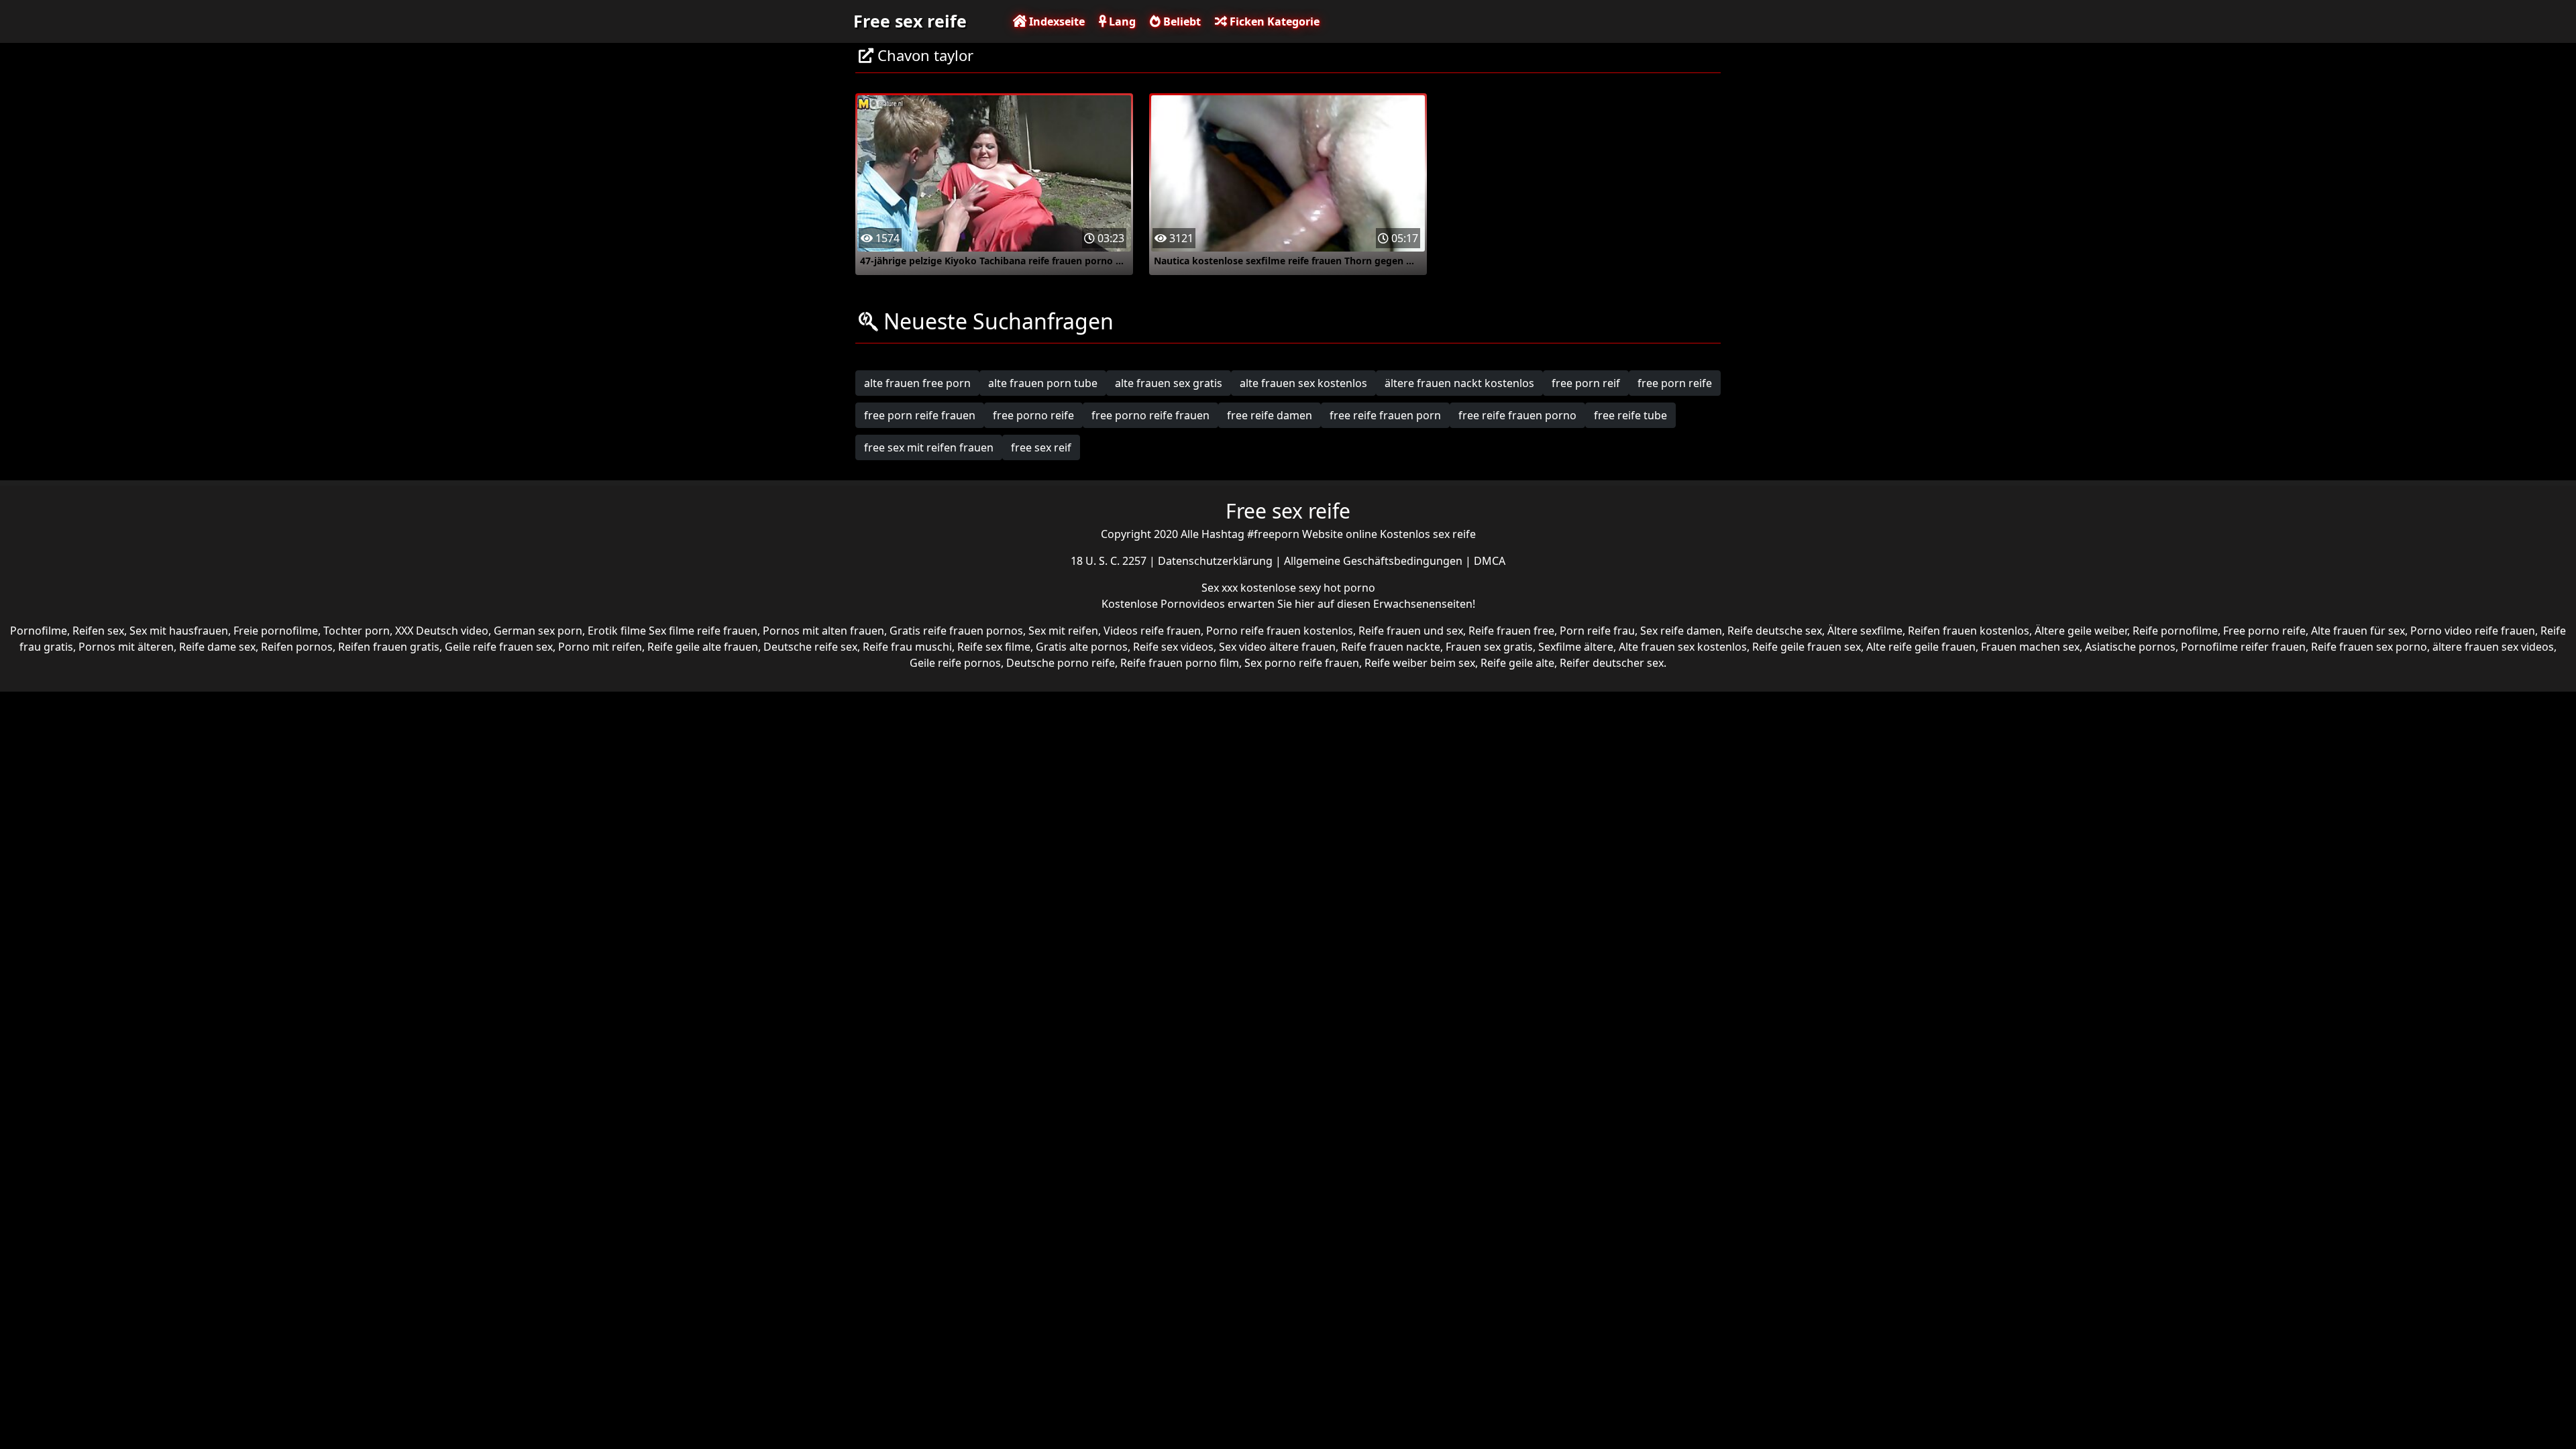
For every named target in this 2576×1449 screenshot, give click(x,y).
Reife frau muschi (907, 647)
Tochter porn (357, 631)
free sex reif (1041, 447)
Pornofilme (39, 631)
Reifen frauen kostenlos (1969, 631)
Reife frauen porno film (1180, 663)
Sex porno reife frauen (1302, 663)
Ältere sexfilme (1865, 631)
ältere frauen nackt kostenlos (1459, 383)
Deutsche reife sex (810, 647)
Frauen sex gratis (1489, 647)
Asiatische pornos (2130, 647)
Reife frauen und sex (1411, 631)
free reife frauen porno (1517, 415)
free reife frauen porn (1385, 415)
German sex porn (538, 631)
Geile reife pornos (955, 663)
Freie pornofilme (276, 631)
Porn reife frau (1597, 631)
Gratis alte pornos (1082, 647)
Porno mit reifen (600, 647)
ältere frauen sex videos (2493, 647)
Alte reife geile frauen (1921, 647)
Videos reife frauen (1152, 631)
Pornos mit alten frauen (823, 631)
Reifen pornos (297, 647)
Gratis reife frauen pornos (956, 631)
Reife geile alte (1517, 663)
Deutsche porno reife (1061, 663)
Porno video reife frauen (2473, 631)
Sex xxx (1221, 588)
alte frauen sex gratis (1169, 383)
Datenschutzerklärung (1217, 561)
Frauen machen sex (2030, 647)
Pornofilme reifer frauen (2243, 647)
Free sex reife (910, 21)
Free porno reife (2264, 631)
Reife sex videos (1173, 647)
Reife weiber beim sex (1420, 663)
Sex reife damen (1681, 631)
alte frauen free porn (917, 383)
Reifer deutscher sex (1612, 663)
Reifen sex (98, 631)
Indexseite (1056, 21)
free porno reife (1033, 415)
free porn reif (1586, 383)
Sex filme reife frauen (703, 631)
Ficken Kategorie (1273, 21)
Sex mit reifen (1063, 631)
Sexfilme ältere (1576, 647)
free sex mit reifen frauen (929, 447)
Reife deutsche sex (1775, 631)
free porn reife (1675, 383)
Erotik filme (617, 631)
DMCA (1490, 561)
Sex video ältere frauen (1277, 647)
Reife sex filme (994, 647)
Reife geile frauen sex (1807, 647)
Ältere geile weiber (2081, 631)
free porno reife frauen (1150, 415)
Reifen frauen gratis (389, 647)
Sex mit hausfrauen (179, 631)
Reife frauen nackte (1391, 647)
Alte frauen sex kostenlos (1683, 647)
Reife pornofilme (2175, 631)
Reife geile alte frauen (703, 647)
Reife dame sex (217, 647)
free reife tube (1630, 415)
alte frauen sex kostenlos (1303, 383)
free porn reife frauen (920, 415)
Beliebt (1181, 21)
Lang (1121, 21)
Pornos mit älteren (126, 647)
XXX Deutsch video (442, 631)
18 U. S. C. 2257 (1110, 561)
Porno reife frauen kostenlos (1280, 631)
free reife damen (1270, 415)
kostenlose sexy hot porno (1308, 588)
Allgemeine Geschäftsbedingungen (1375, 561)
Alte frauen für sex (2358, 631)
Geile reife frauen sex (499, 647)
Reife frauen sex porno (2369, 647)
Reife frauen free (1511, 631)
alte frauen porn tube (1043, 383)
